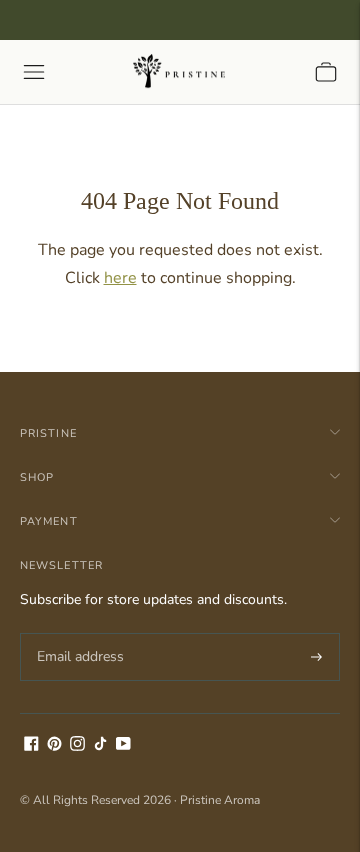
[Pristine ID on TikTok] (100, 746)
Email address (77, 633)
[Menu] (34, 72)
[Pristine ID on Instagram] (77, 746)
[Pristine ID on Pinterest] (54, 746)
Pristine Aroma (220, 800)
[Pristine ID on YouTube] (123, 746)
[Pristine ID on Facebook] (31, 746)
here (120, 278)
